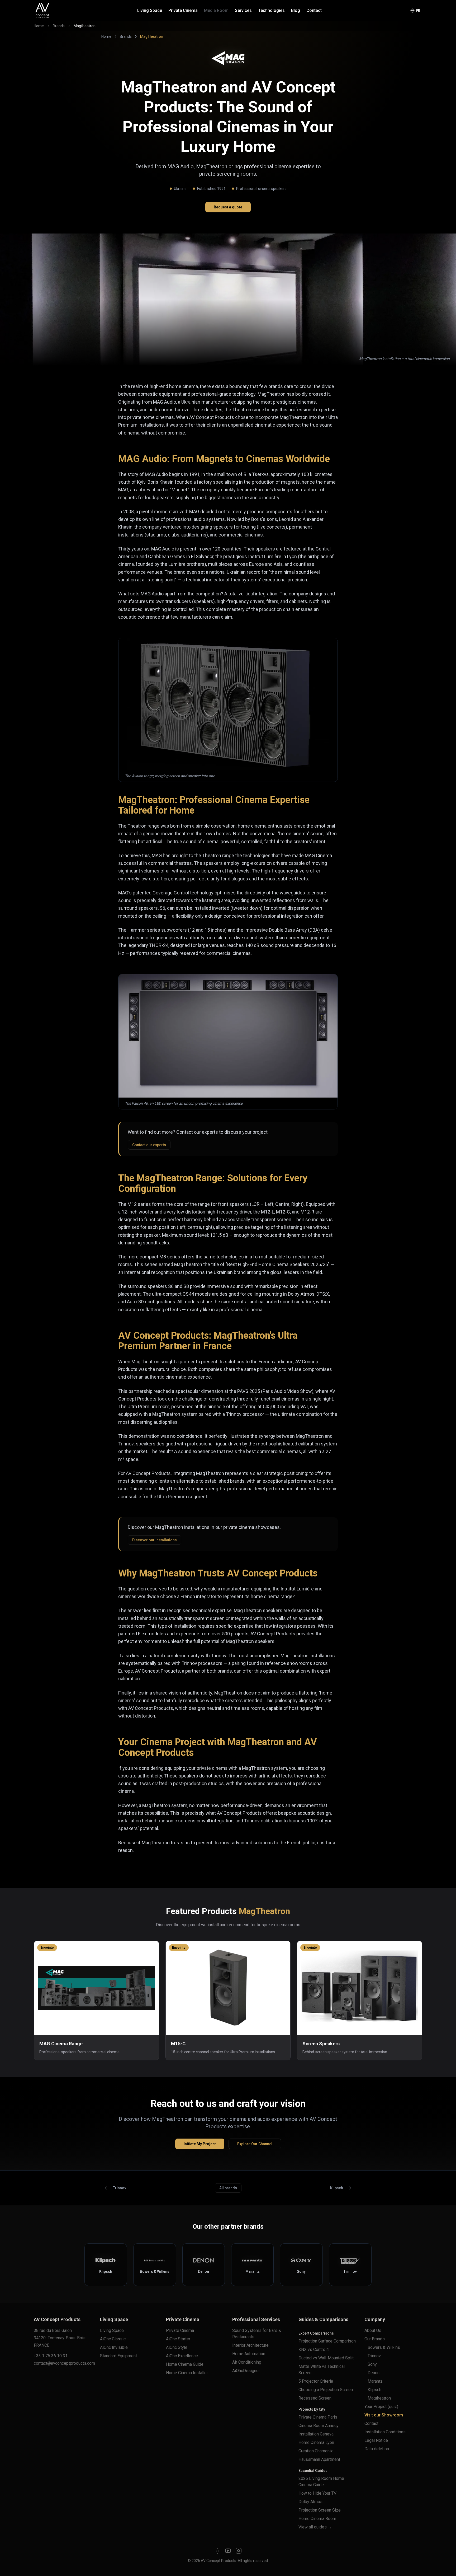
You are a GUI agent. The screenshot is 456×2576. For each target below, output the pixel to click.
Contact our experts (149, 1145)
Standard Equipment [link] (118, 2356)
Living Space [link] (112, 2330)
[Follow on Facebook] (217, 2551)
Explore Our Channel (255, 2144)
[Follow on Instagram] (239, 2551)
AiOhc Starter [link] (178, 2339)
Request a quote (228, 207)
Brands (59, 26)
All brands (228, 2188)
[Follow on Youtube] (228, 2551)
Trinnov (120, 2188)
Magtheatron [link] (85, 26)
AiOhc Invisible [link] (114, 2347)
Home (39, 26)
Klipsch (337, 2188)
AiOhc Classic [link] (113, 2339)
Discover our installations (155, 1540)
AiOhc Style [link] (177, 2347)
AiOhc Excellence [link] (182, 2356)
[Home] (42, 11)
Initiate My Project (200, 2144)
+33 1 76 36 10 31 (51, 2356)
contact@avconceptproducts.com (64, 2363)
